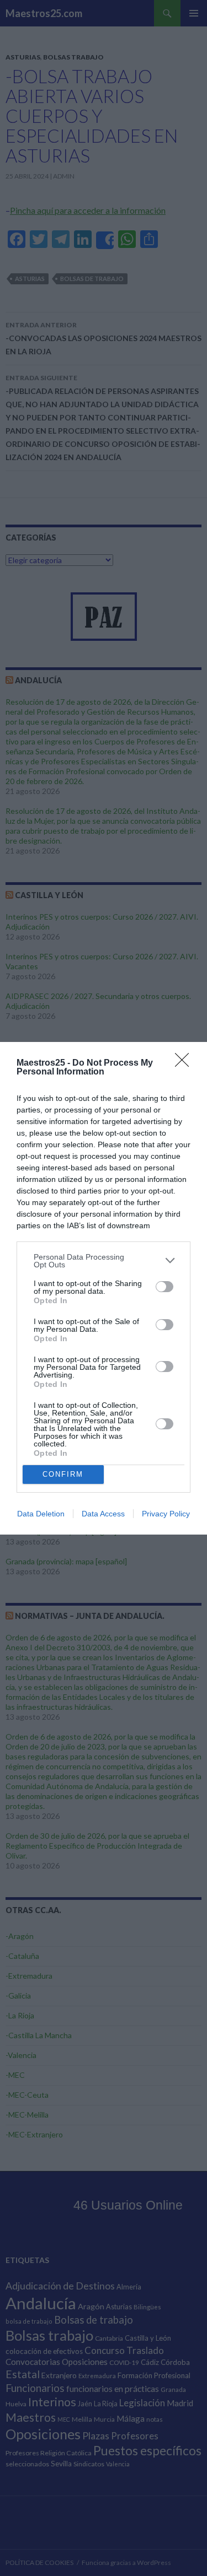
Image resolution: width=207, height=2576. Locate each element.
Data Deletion (41, 1514)
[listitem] (104, 1261)
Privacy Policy (166, 1514)
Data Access (103, 1514)
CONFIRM (63, 1474)
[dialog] (104, 1288)
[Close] (185, 1063)
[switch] (164, 1287)
